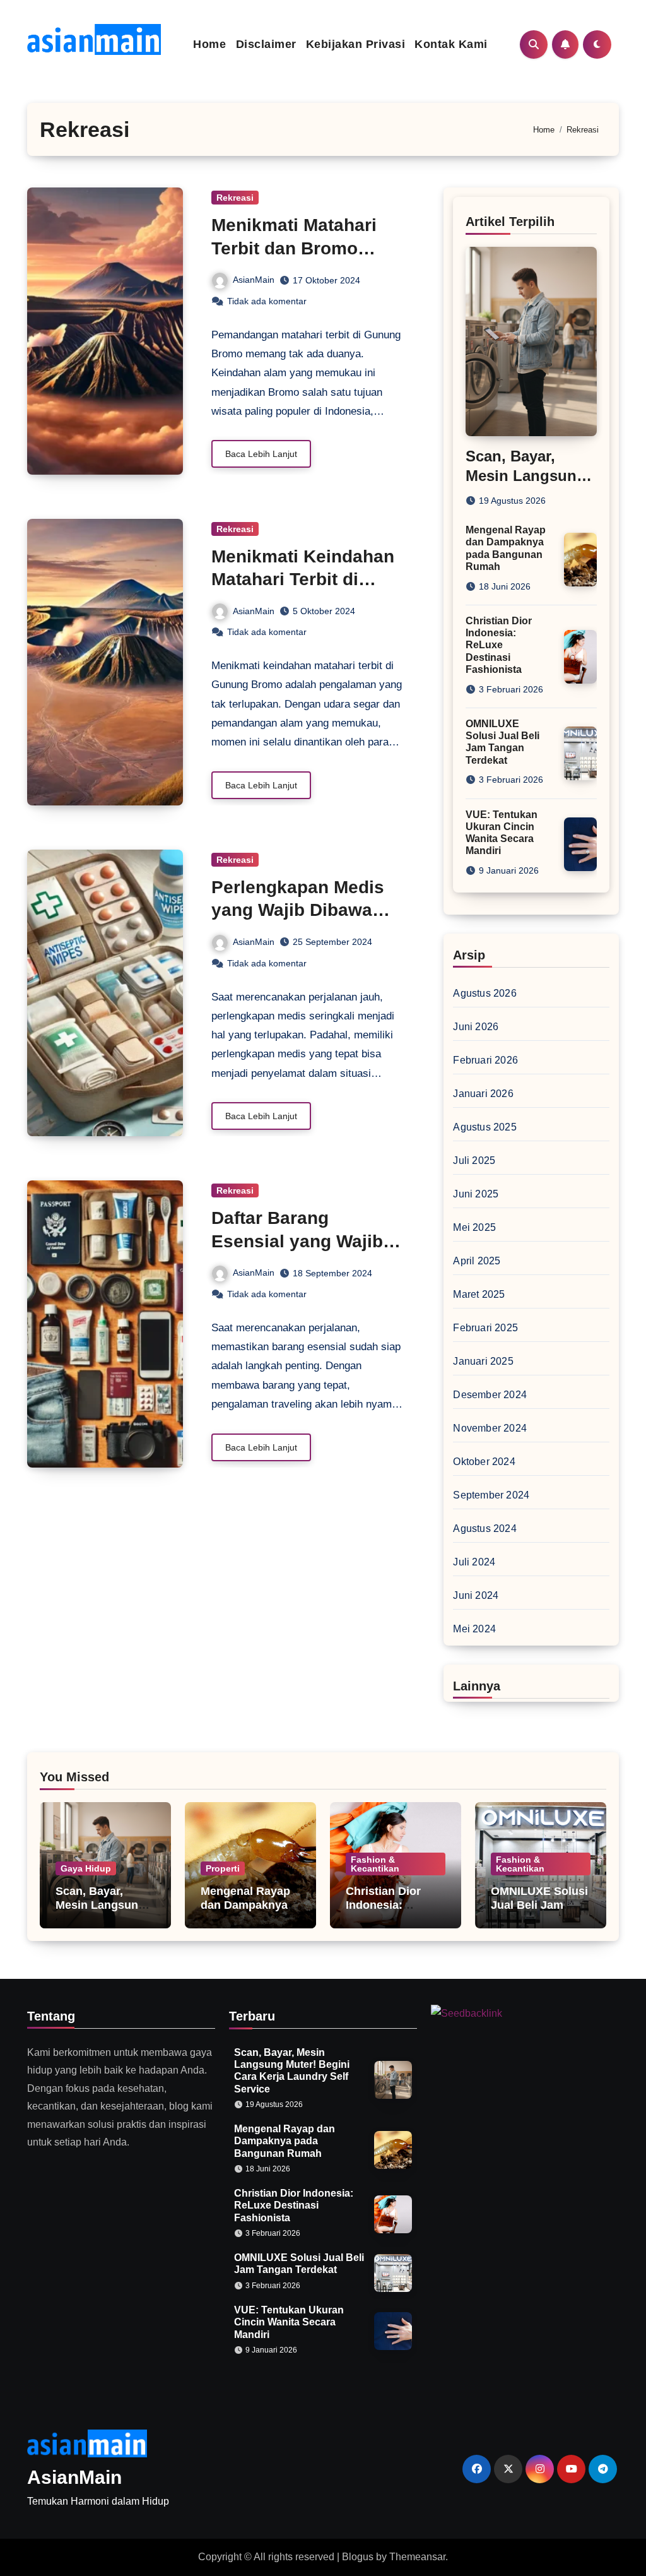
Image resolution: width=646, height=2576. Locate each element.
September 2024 (491, 1495)
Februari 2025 (485, 1328)
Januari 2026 (483, 1094)
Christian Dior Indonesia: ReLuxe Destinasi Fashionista (499, 645)
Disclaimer (266, 44)
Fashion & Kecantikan (375, 1864)
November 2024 (490, 1428)
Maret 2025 (479, 1294)
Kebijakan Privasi (356, 44)
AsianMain (254, 280)
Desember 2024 (490, 1395)
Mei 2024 (474, 1629)
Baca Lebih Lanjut (261, 454)
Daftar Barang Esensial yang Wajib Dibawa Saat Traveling (306, 1241)
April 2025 (477, 1261)
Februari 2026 (485, 1060)
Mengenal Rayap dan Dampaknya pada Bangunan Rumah (245, 1912)
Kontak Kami (451, 44)
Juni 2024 (476, 1595)
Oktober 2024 (484, 1462)
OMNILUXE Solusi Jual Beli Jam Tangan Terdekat (539, 1905)
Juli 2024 (474, 1562)
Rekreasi (235, 198)
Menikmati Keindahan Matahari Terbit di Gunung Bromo (303, 579)
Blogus (358, 2557)
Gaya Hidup (86, 1868)
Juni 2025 (476, 1194)
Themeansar (417, 2557)
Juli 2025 (474, 1160)
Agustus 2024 (484, 1528)
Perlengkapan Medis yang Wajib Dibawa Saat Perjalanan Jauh (302, 910)
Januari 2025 (483, 1361)
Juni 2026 (476, 1027)
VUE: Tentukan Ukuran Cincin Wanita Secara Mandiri (289, 2322)
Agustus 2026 (484, 993)
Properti (223, 1868)
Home (209, 44)
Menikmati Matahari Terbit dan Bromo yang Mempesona (294, 248)
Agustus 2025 (484, 1127)
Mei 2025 (474, 1227)
